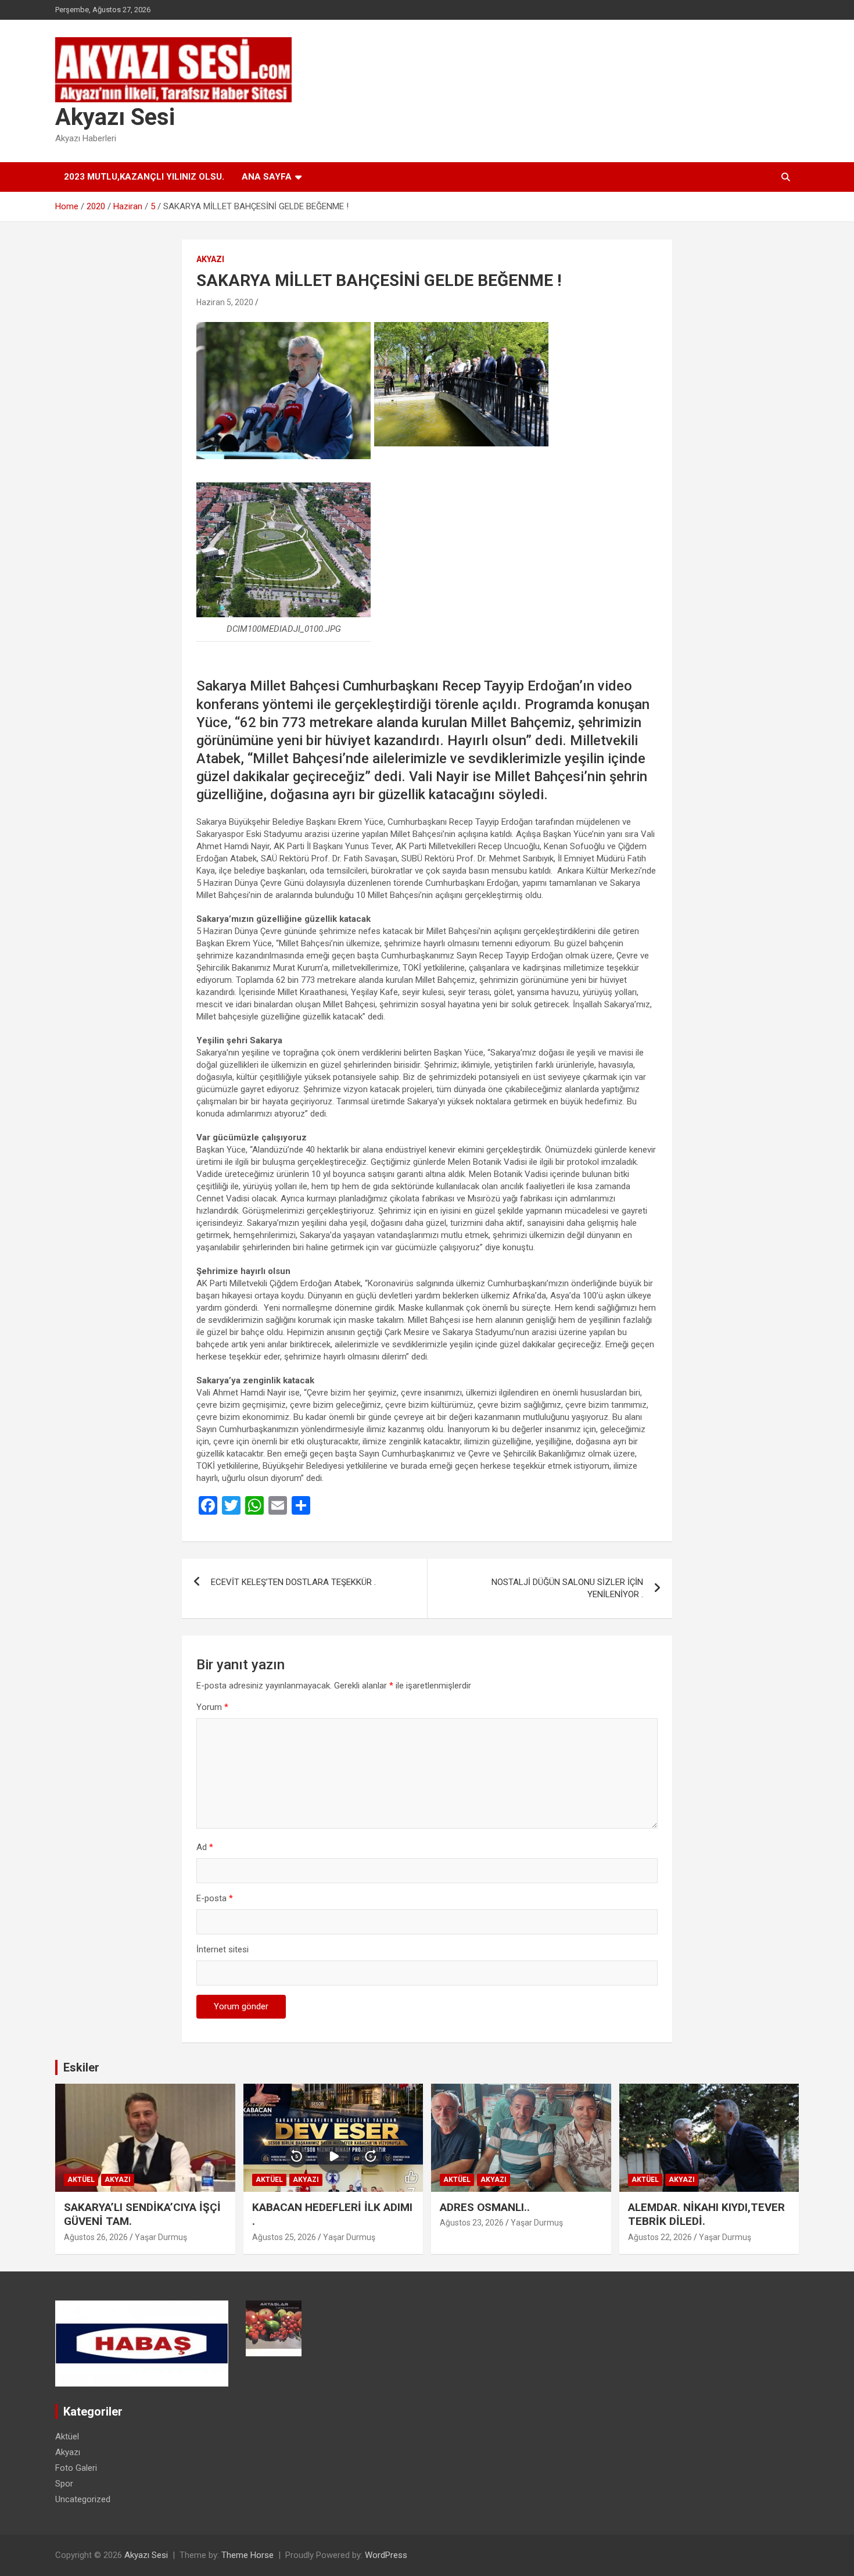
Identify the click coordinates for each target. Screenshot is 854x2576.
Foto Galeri (76, 2468)
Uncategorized (83, 2499)
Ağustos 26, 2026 (96, 2237)
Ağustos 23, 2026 (472, 2223)
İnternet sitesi (223, 1949)
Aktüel (81, 2180)
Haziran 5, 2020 (225, 302)
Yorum (212, 1707)
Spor (64, 2484)
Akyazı (210, 259)
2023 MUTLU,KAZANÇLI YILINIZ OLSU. (144, 177)
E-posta (215, 1898)
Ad (205, 1847)
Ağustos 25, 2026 (284, 2237)
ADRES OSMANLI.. (485, 2207)
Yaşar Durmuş (161, 2237)
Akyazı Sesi (115, 117)
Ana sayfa (267, 177)
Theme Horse (247, 2555)
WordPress (386, 2555)
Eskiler (81, 2067)
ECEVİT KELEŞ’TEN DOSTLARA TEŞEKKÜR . (293, 1582)
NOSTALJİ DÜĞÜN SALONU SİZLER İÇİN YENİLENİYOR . (567, 1588)
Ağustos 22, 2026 (660, 2237)
